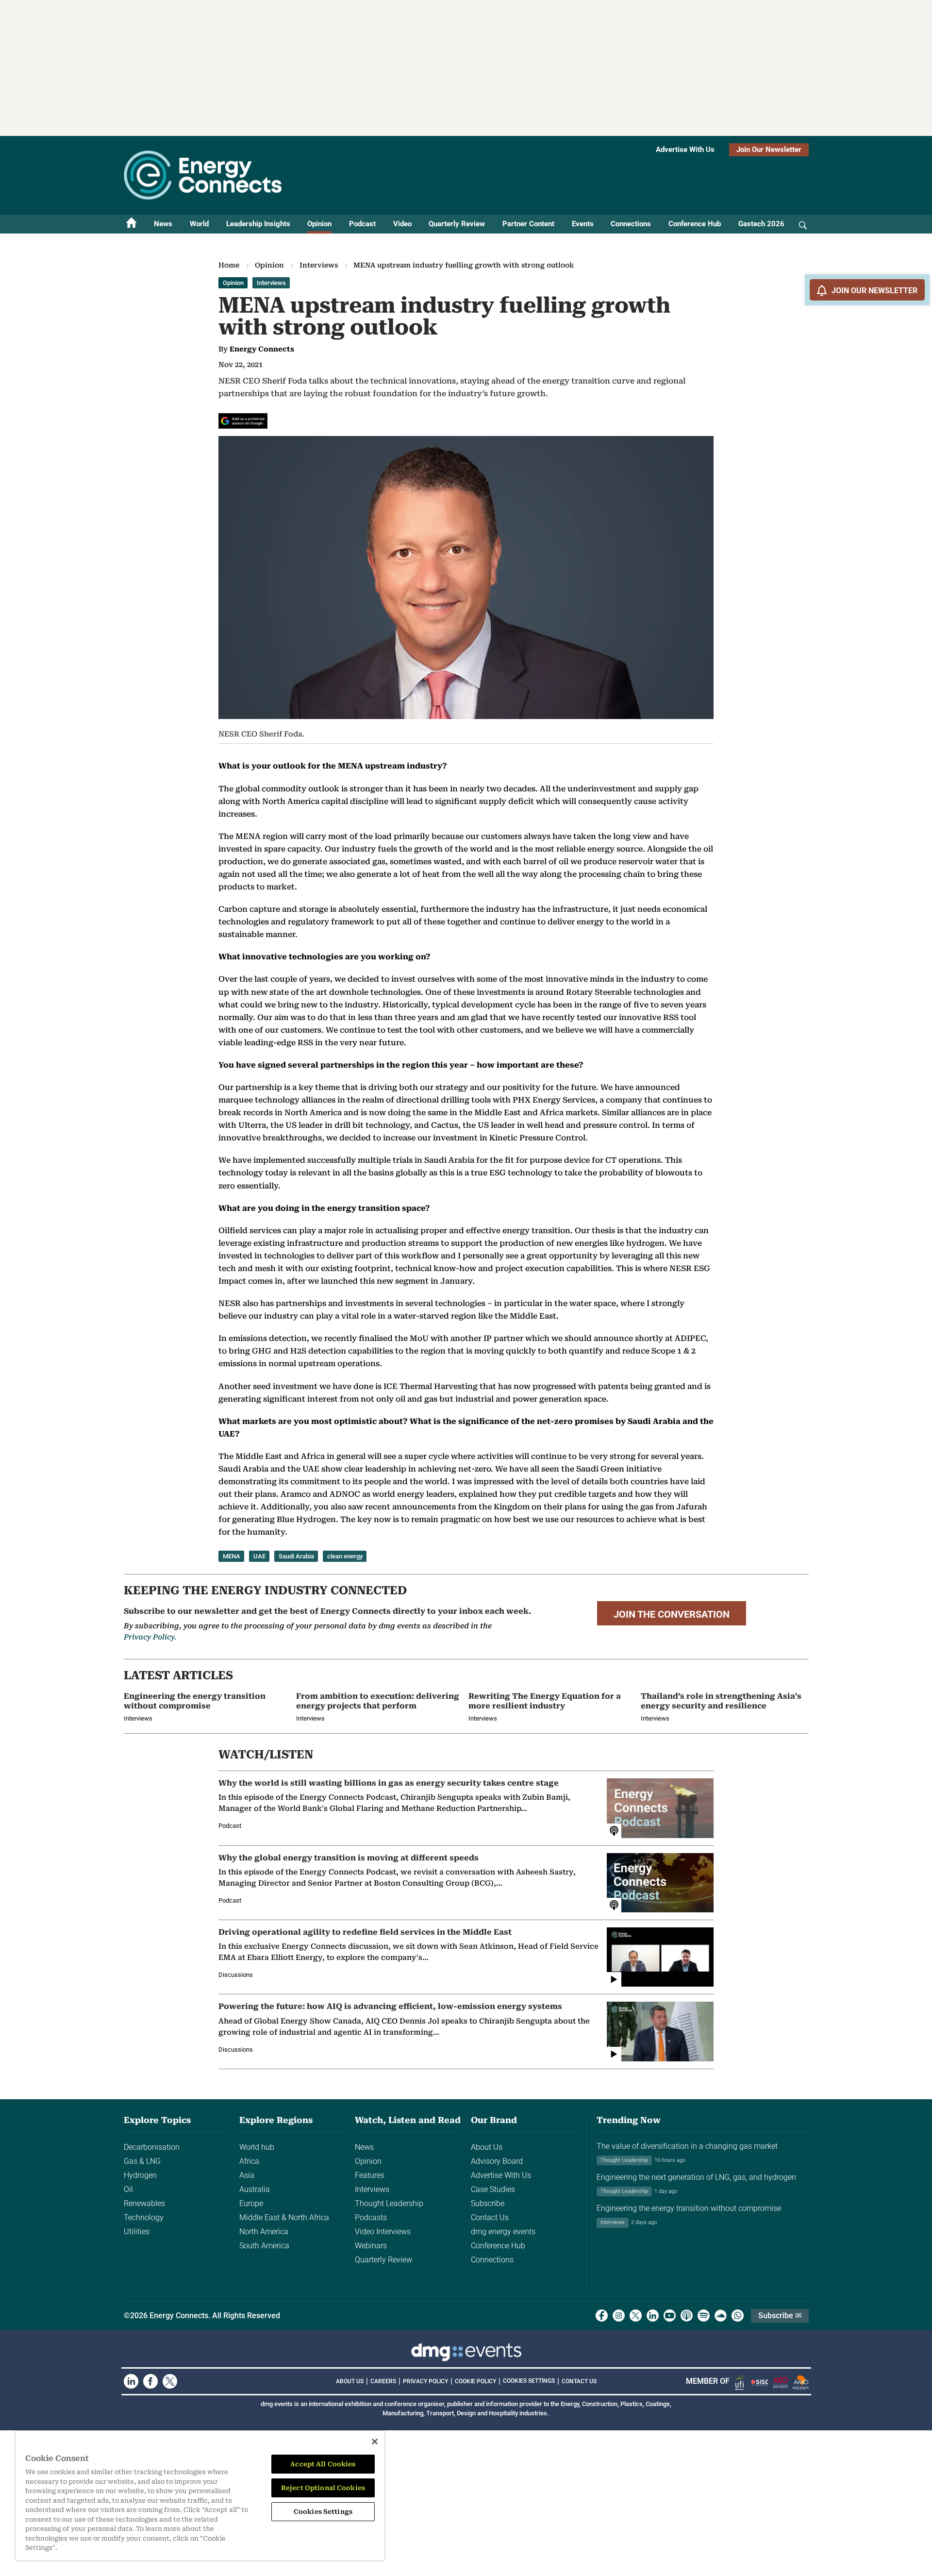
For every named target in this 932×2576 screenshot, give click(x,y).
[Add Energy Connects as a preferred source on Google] (243, 421)
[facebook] (602, 2316)
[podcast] (687, 2316)
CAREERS (383, 2381)
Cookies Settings (529, 2381)
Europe (251, 2203)
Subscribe (488, 2203)
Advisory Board (497, 2161)
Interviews (319, 265)
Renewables (144, 2203)
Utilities (137, 2232)
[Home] (132, 224)
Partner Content (528, 224)
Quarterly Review (457, 224)
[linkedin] (653, 2316)
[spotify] (704, 2316)
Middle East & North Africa (284, 2217)
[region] (200, 2496)
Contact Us (490, 2217)
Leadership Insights (258, 224)
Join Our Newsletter (769, 150)
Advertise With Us (685, 150)
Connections (631, 224)
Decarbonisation (152, 2147)
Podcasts (371, 2217)
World (199, 224)
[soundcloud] (721, 2316)
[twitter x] (636, 2316)
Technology (144, 2217)
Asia (247, 2175)
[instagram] (619, 2316)
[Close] (375, 2442)
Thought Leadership (389, 2203)
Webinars (371, 2246)
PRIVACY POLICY (425, 2381)
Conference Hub (695, 224)
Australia (255, 2189)
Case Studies (493, 2189)
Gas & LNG (142, 2161)
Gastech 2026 (761, 224)
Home (229, 265)
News (163, 224)
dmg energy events (503, 2232)
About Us (487, 2147)
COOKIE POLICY (475, 2381)
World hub (257, 2147)
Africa (249, 2161)
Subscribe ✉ (780, 2316)
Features (370, 2175)
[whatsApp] (738, 2316)
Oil (128, 2189)
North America (264, 2232)
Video (402, 224)
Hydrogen (140, 2175)
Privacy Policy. (150, 1637)
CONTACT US (579, 2381)
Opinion (319, 224)
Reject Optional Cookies (323, 2488)
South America (264, 2246)
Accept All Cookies (323, 2464)
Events (583, 224)
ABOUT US (350, 2381)
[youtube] (670, 2316)
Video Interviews (383, 2232)
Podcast (362, 224)
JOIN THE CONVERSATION (672, 1614)
